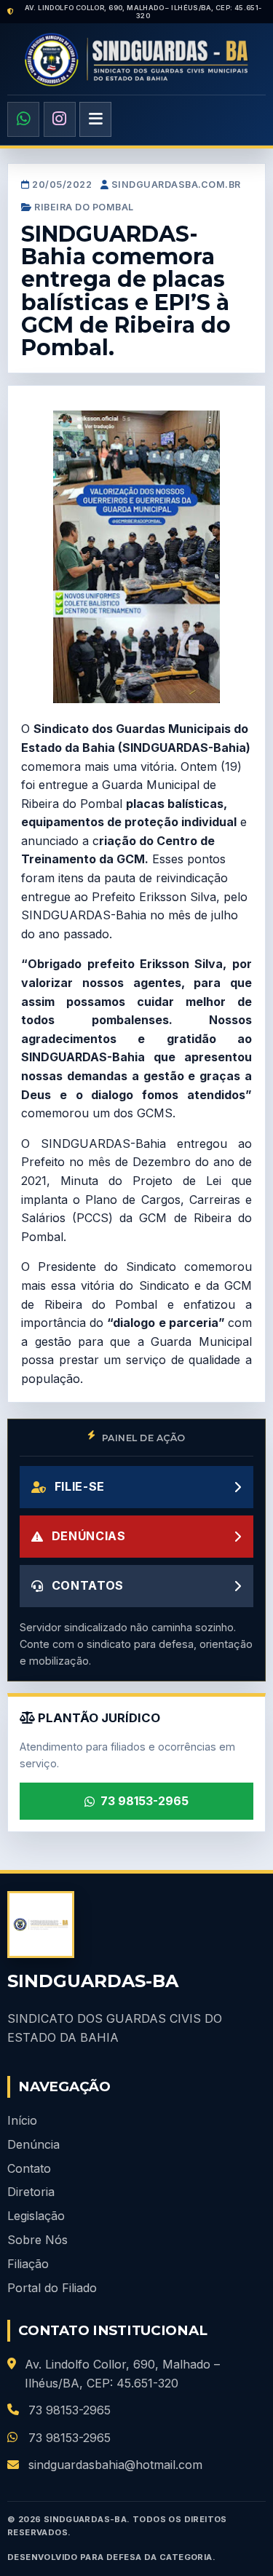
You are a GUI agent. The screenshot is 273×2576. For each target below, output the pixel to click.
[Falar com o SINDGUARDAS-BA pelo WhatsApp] (23, 119)
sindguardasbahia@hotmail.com (115, 2465)
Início (22, 2120)
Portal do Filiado (52, 2288)
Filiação (28, 2264)
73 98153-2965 (145, 1801)
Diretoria (31, 2192)
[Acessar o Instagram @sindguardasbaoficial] (60, 119)
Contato (29, 2168)
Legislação (36, 2216)
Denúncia (33, 2144)
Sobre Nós (37, 2240)
